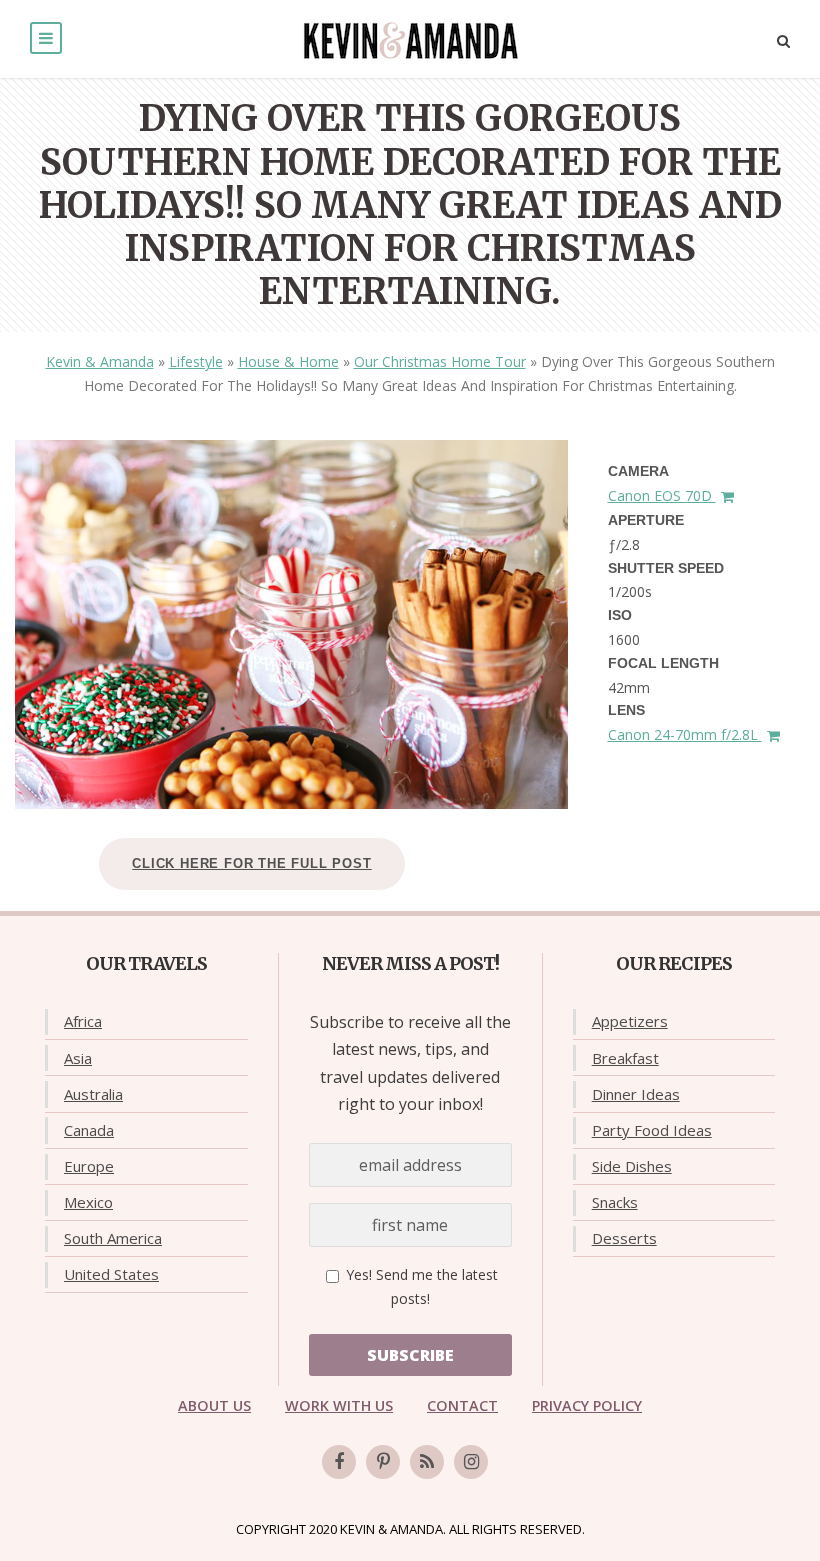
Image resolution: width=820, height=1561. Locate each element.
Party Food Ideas (652, 1130)
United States (111, 1274)
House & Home (288, 361)
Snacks (615, 1202)
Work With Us (339, 1405)
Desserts (624, 1238)
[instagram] (471, 1462)
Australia (93, 1094)
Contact (462, 1405)
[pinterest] (383, 1462)
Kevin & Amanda (100, 361)
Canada (89, 1130)
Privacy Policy (587, 1405)
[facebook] (339, 1462)
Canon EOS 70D (662, 495)
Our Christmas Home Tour (440, 361)
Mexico (88, 1202)
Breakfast (625, 1058)
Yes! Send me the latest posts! (420, 1286)
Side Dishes (632, 1166)
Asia (78, 1058)
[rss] (427, 1462)
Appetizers (630, 1021)
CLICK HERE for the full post (251, 863)
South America (113, 1238)
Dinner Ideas (636, 1094)
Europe (89, 1166)
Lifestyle (196, 361)
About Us (214, 1405)
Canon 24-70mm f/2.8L (685, 734)
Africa (83, 1021)
